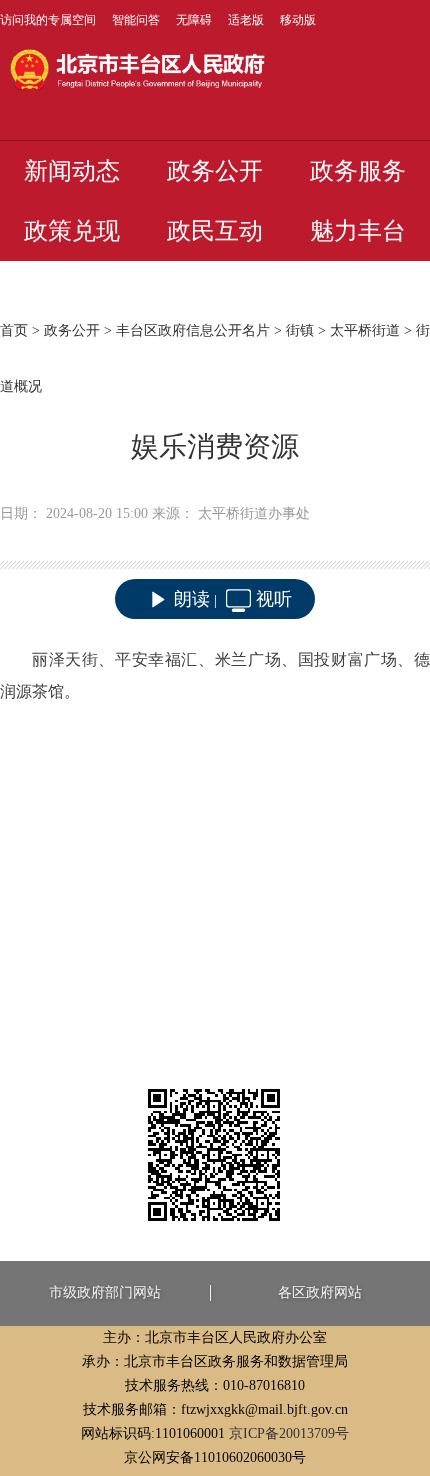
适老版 (246, 20)
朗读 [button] (192, 599)
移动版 (298, 20)
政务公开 (215, 171)
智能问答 (136, 20)
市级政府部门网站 (105, 1292)
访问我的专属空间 (48, 20)
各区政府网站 (320, 1292)
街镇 (300, 330)
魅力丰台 (358, 231)
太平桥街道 (365, 330)
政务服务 (358, 171)
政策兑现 (72, 231)
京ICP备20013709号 (289, 1433)
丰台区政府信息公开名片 (193, 330)
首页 (14, 330)
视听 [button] (274, 599)
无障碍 (194, 20)
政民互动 (215, 231)
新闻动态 (72, 171)
